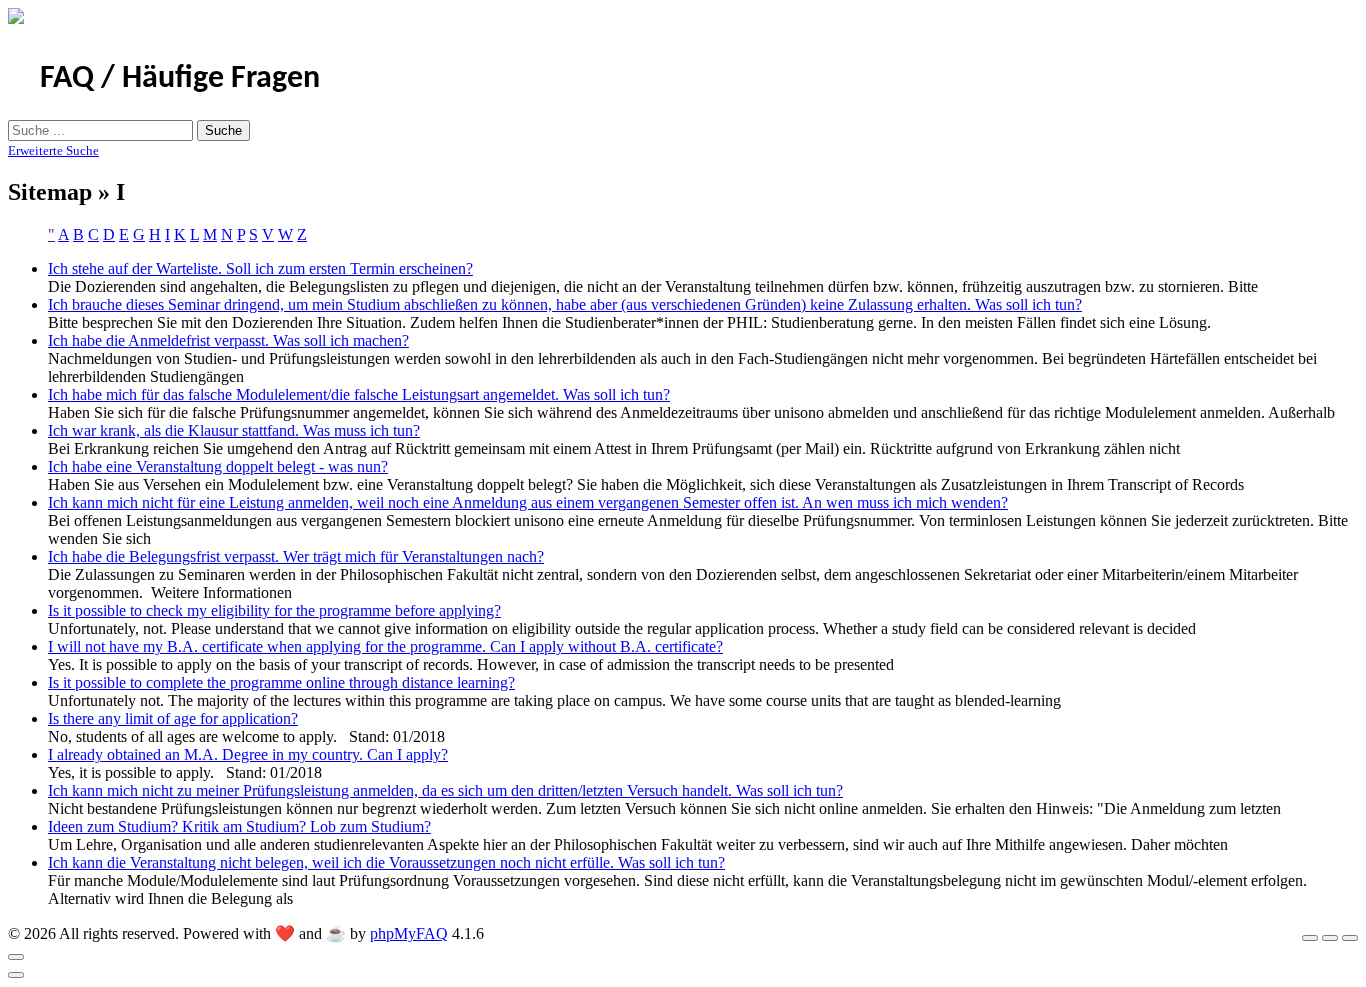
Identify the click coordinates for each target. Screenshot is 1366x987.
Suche (223, 130)
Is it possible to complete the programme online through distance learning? (281, 682)
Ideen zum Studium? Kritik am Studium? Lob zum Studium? (239, 826)
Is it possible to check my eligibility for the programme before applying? (274, 610)
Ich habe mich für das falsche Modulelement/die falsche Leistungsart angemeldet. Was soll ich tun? (359, 394)
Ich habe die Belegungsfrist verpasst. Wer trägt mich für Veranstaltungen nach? (296, 556)
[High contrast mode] (1350, 938)
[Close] (16, 957)
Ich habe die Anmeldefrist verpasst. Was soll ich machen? (228, 340)
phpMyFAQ (409, 933)
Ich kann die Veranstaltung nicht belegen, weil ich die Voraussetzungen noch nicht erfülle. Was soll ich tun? (386, 862)
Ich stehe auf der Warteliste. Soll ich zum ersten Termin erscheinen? (260, 268)
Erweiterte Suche (53, 150)
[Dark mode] (1330, 938)
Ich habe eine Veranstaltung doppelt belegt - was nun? (218, 466)
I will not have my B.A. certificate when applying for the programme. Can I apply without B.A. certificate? (385, 646)
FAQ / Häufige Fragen (180, 79)
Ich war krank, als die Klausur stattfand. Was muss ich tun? (234, 430)
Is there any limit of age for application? (173, 718)
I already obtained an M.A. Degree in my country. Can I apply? (248, 754)
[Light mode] (1310, 938)
